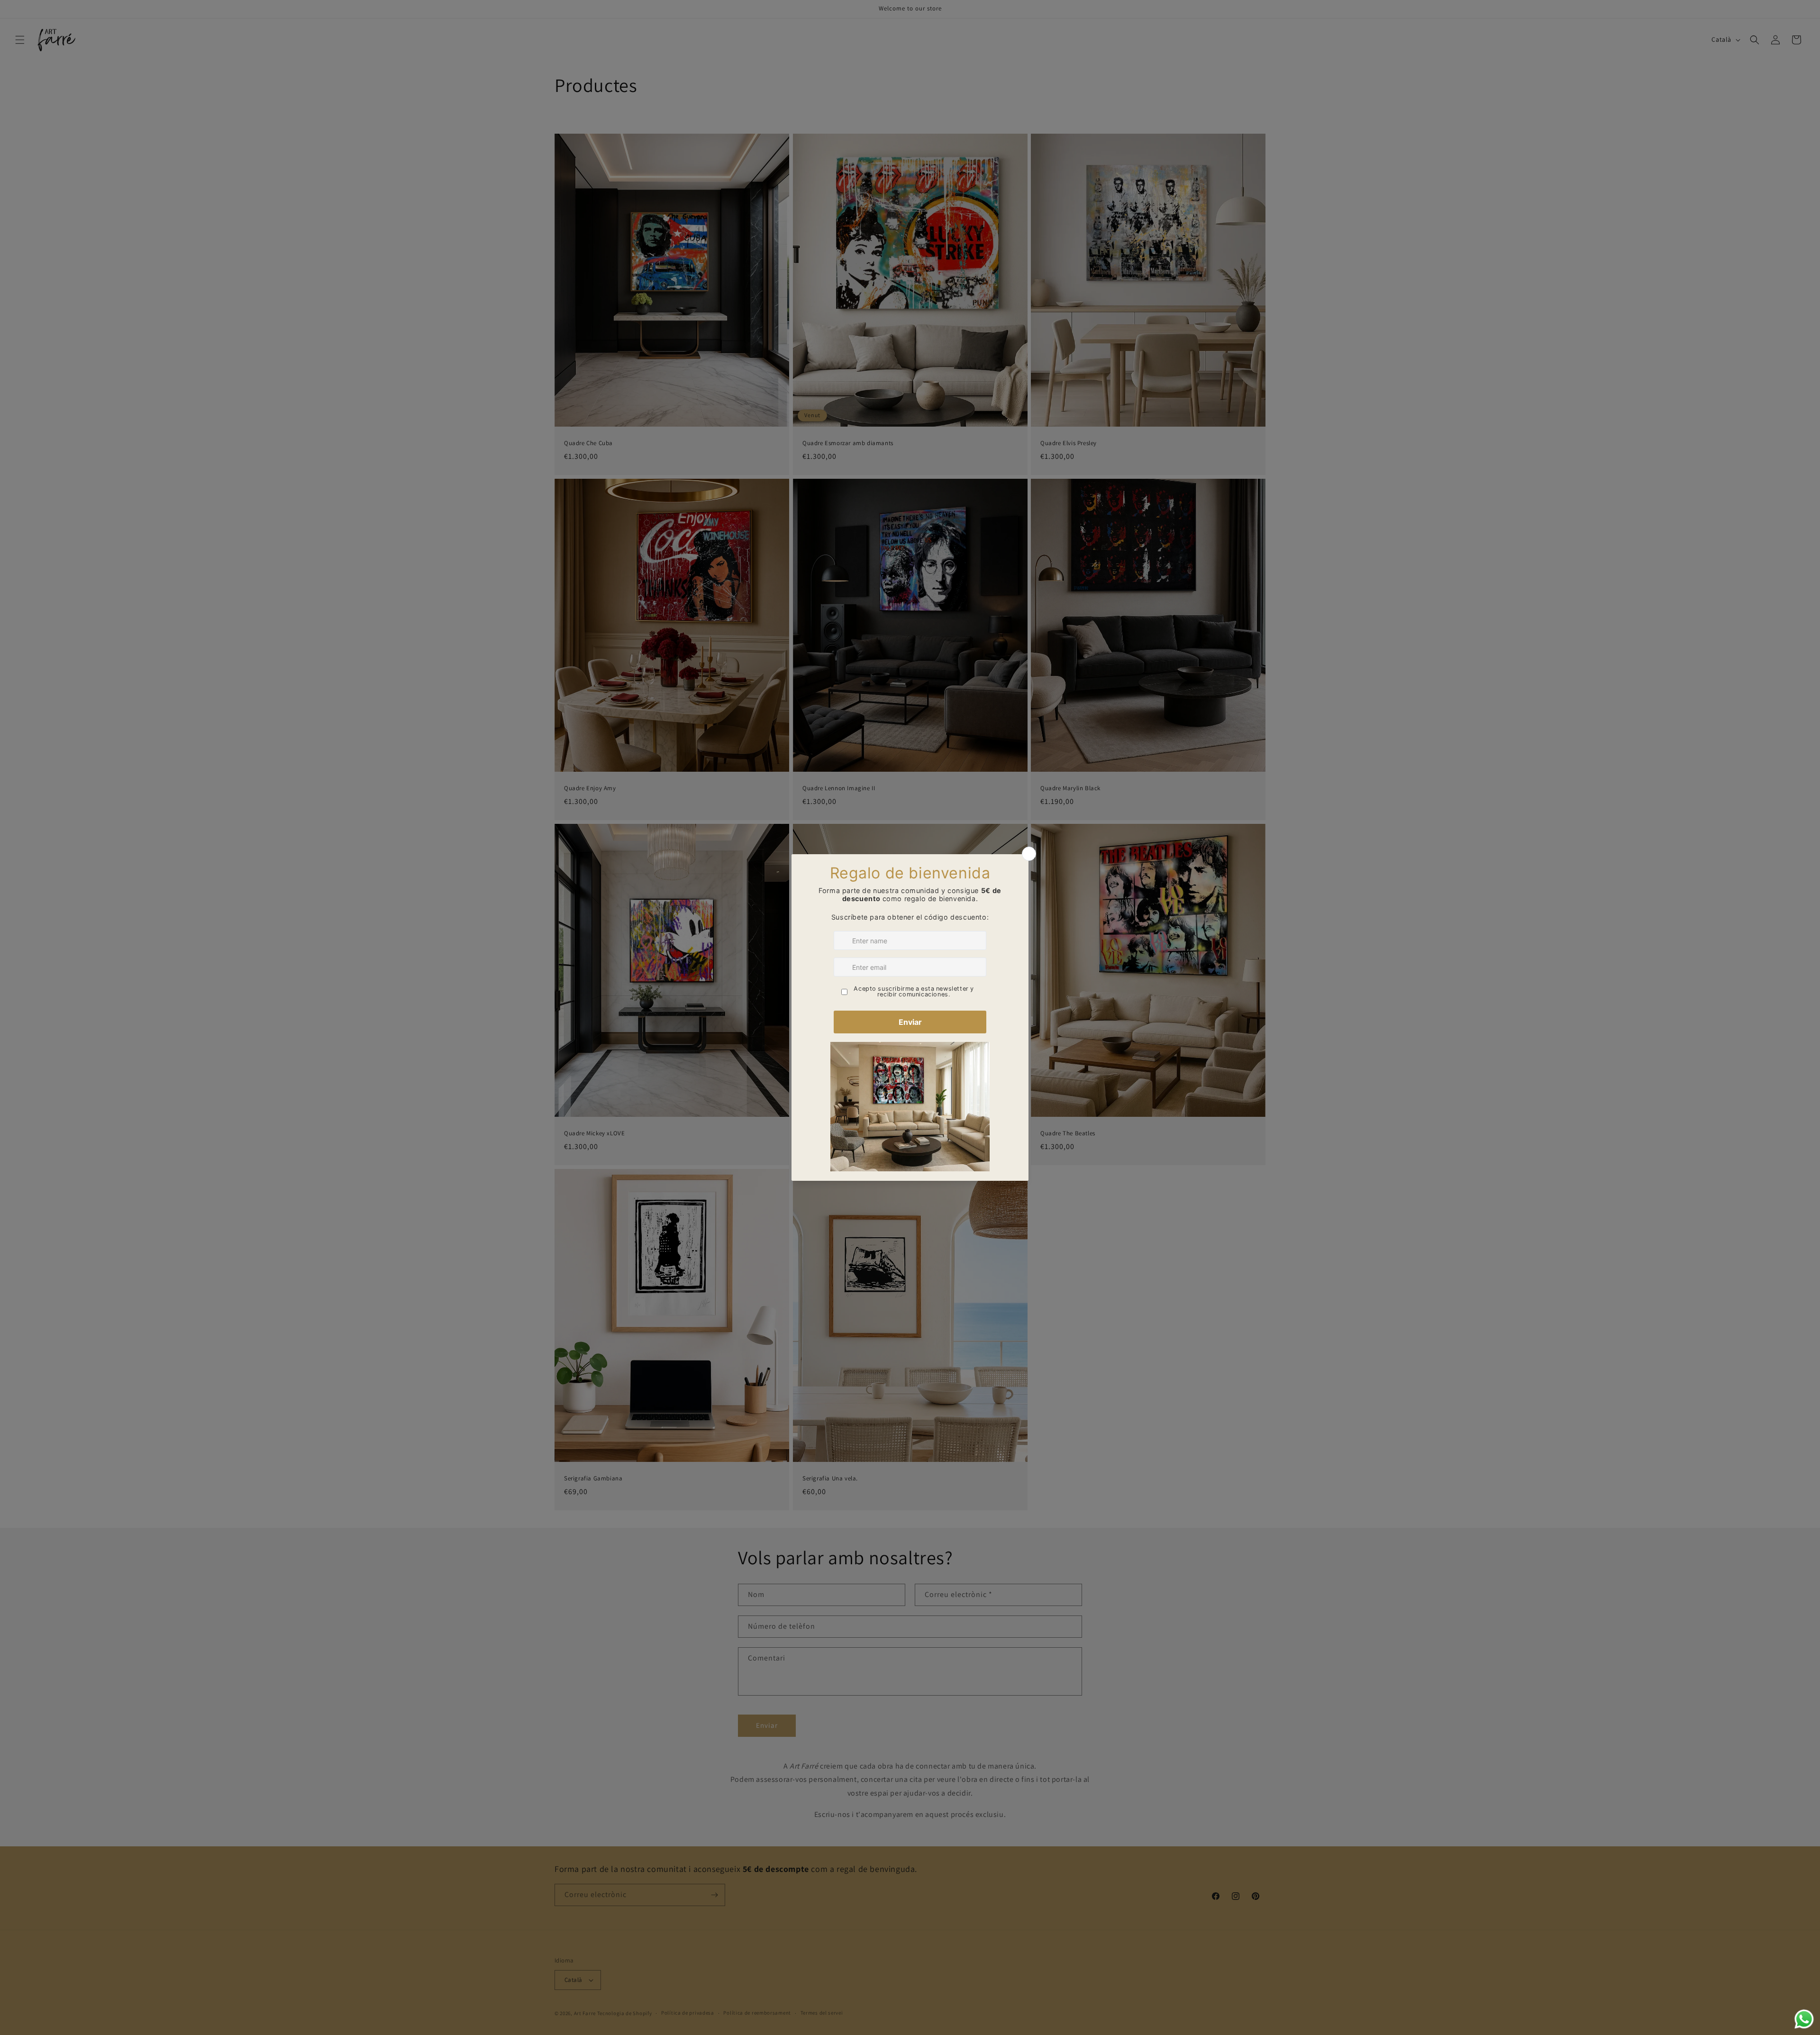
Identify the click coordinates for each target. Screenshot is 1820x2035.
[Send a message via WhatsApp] (1804, 2019)
